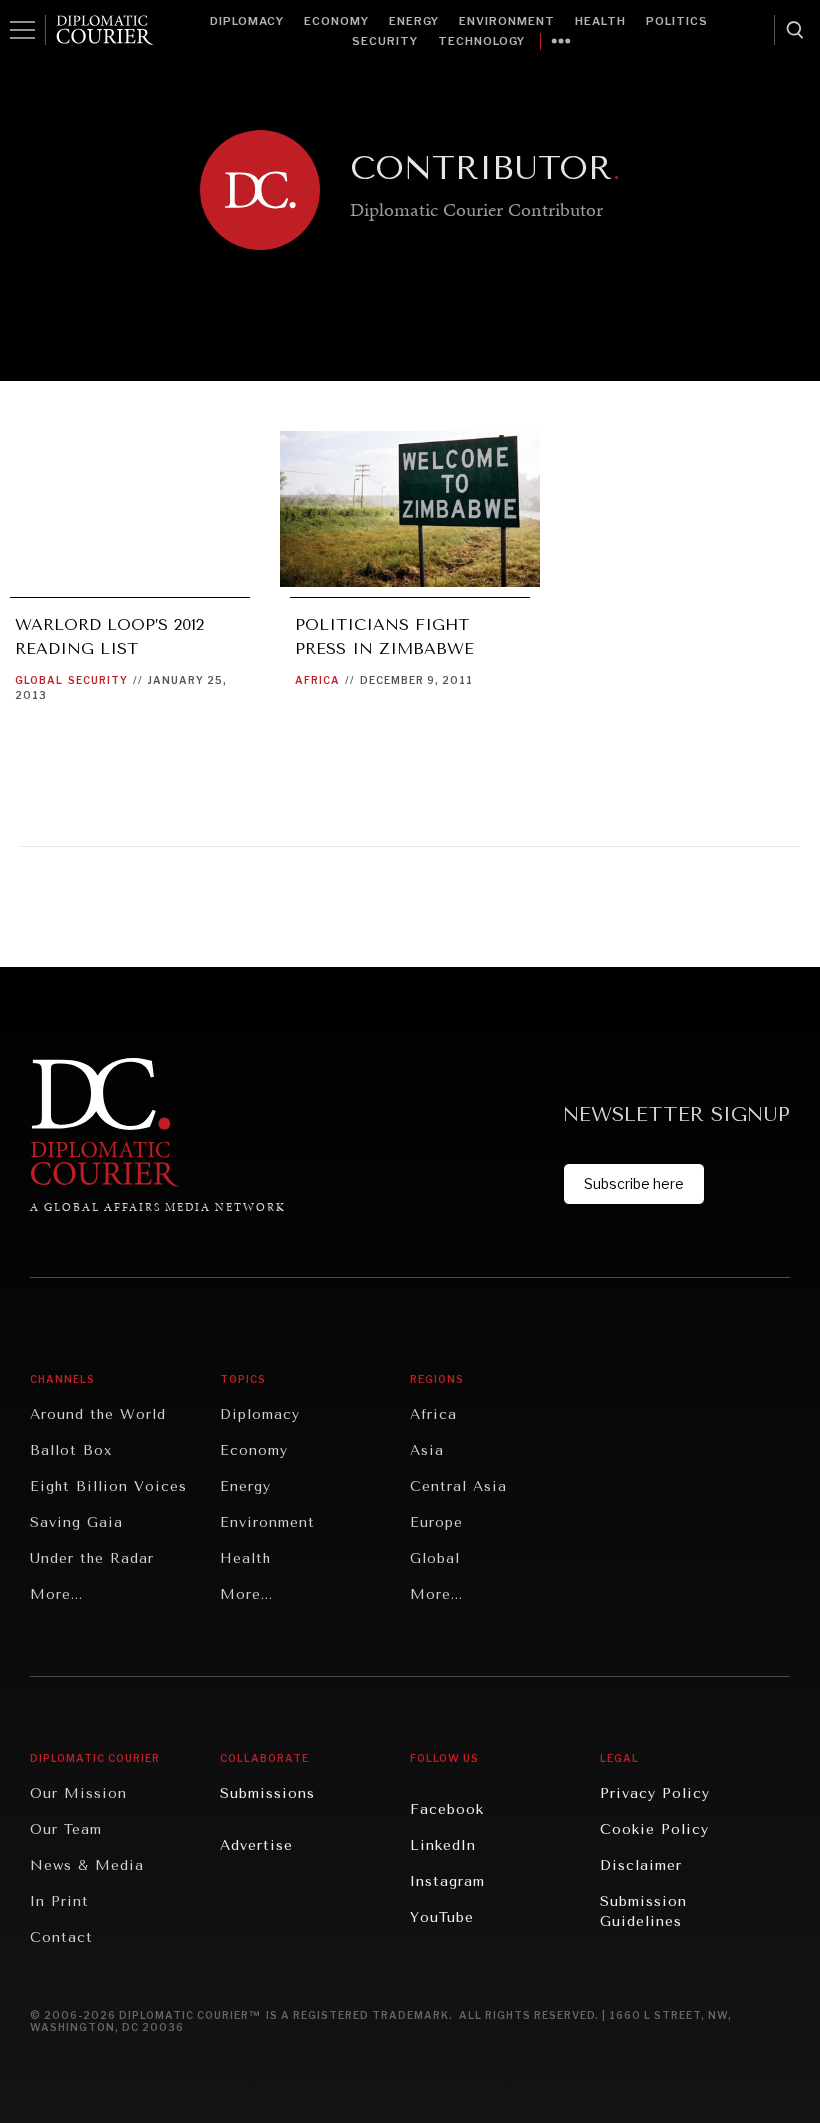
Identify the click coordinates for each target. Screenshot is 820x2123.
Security (385, 41)
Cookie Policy (654, 1829)
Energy (414, 21)
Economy (336, 21)
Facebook (447, 1809)
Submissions (267, 1793)
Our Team (66, 1829)
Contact (61, 1937)
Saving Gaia (76, 1522)
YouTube (442, 1917)
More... (56, 1594)
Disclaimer (641, 1865)
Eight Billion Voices (108, 1486)
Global (39, 680)
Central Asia (458, 1486)
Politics (677, 21)
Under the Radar (92, 1558)
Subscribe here (634, 1183)
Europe (436, 1522)
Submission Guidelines (643, 1911)
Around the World (98, 1414)
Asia (427, 1450)
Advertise (256, 1845)
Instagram (447, 1881)
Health (600, 21)
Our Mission (78, 1793)
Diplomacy (247, 21)
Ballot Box (71, 1450)
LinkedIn (443, 1845)
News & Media (87, 1865)
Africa (317, 680)
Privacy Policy (655, 1793)
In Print (59, 1901)
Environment (507, 21)
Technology (481, 41)
